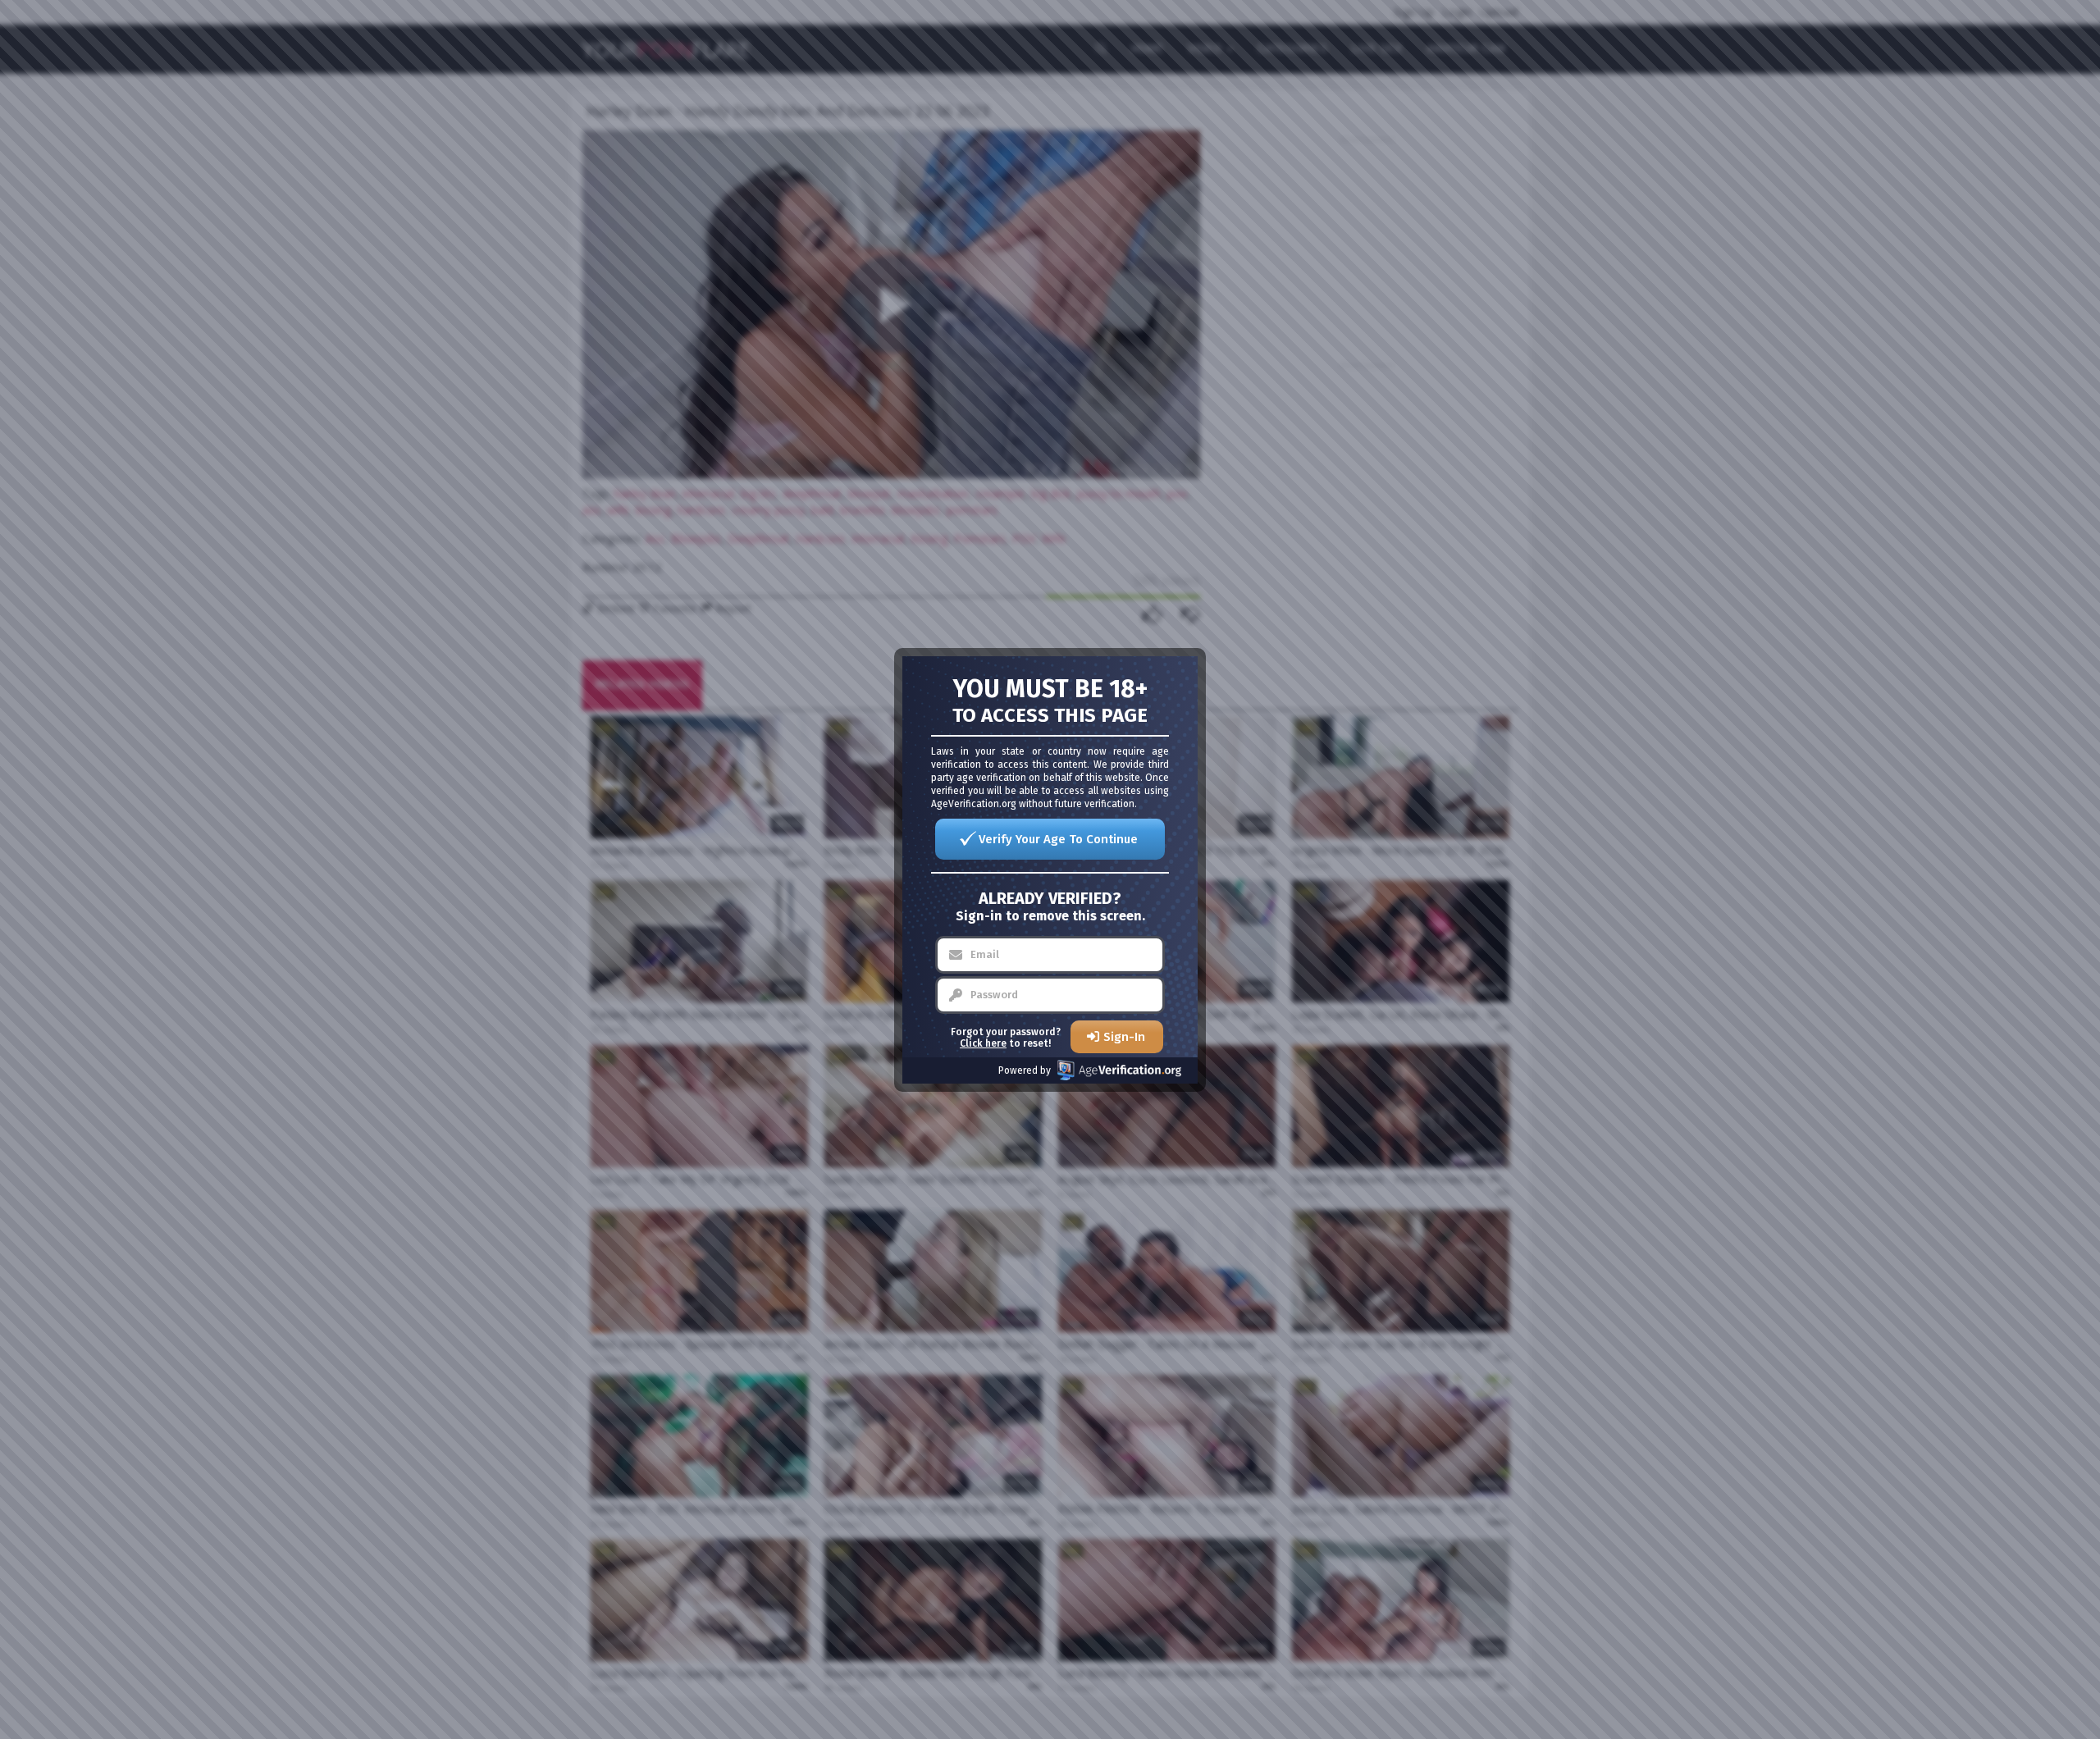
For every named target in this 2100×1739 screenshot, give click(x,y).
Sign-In (1124, 1037)
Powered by (1025, 1070)
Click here (983, 1043)
